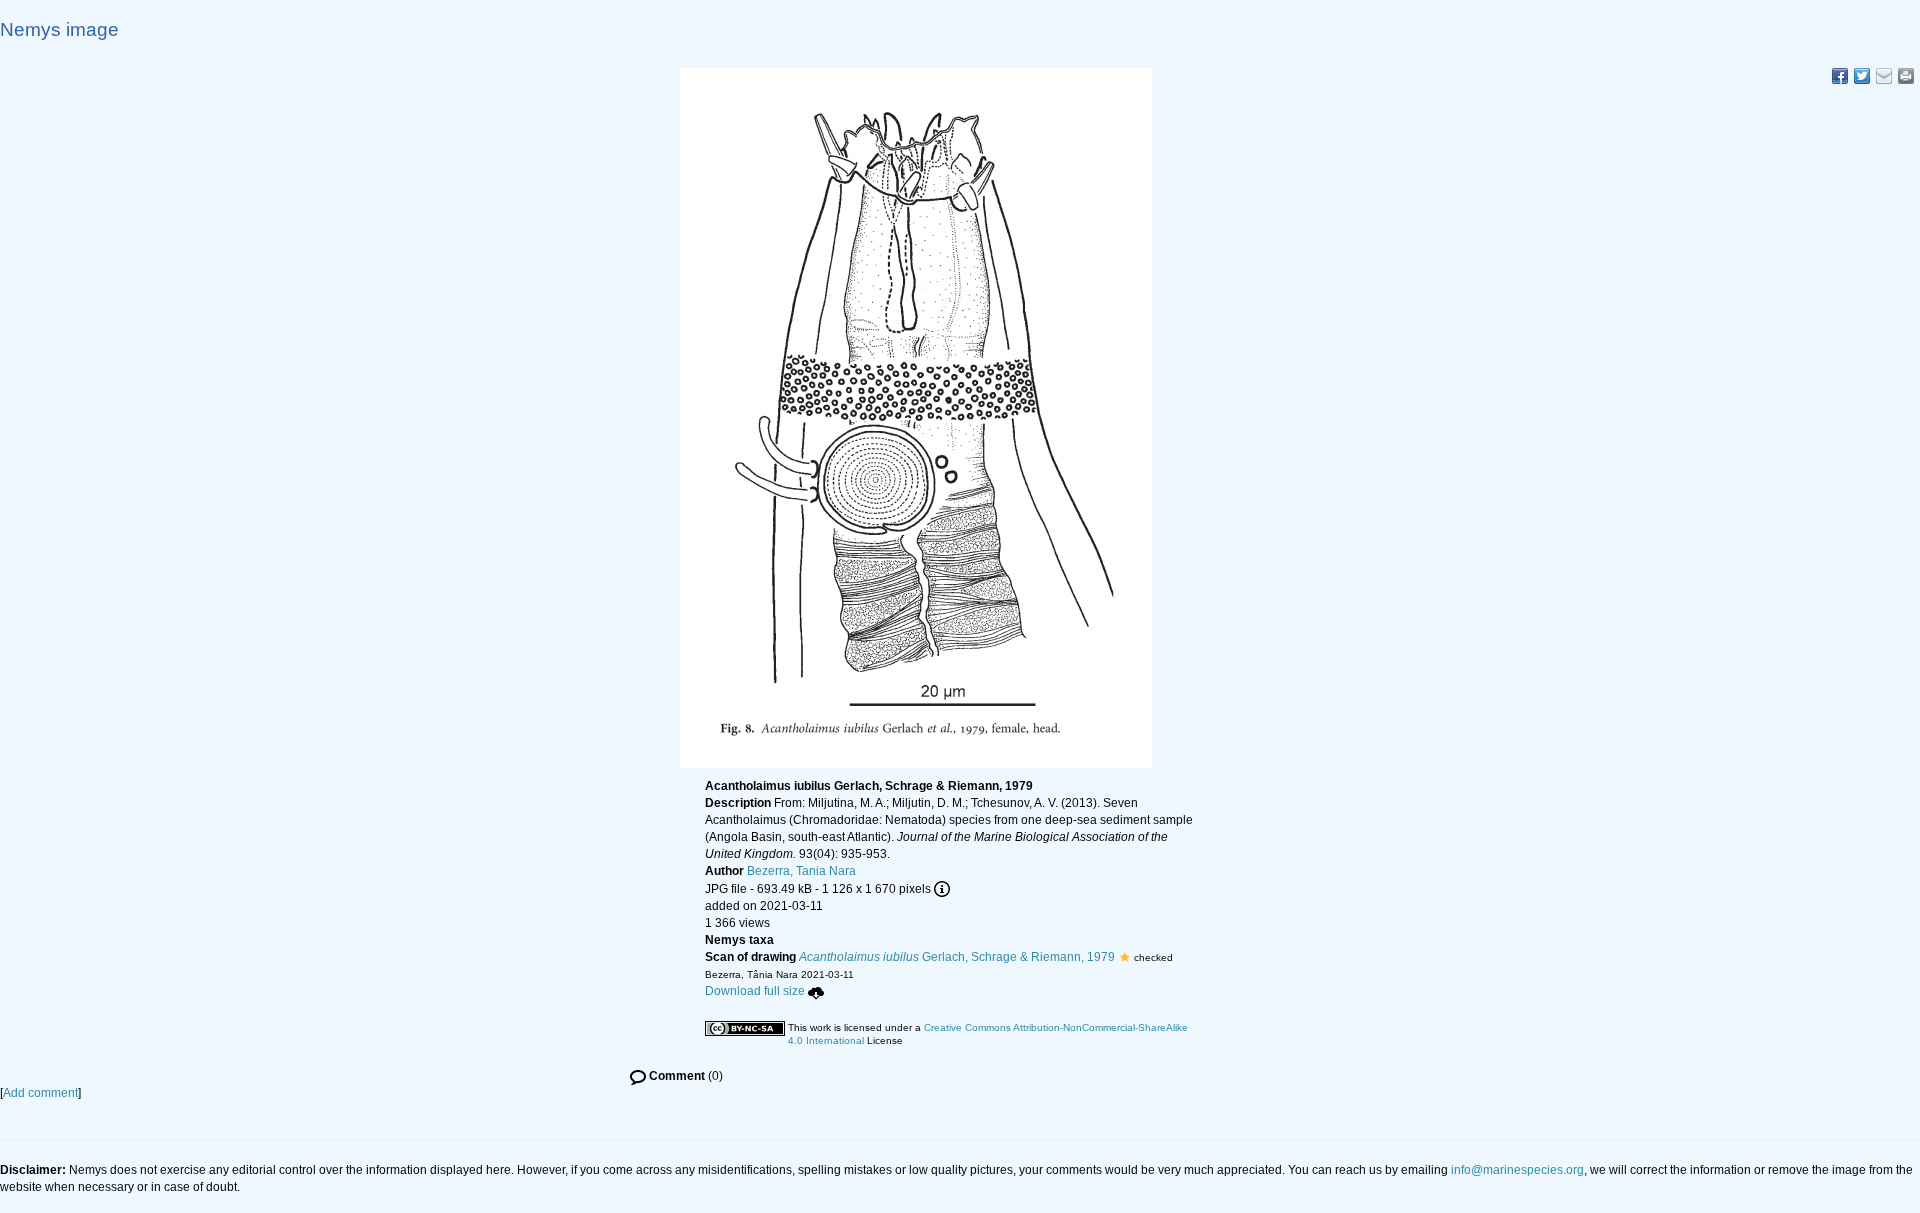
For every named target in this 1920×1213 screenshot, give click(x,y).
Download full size (755, 991)
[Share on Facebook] (1840, 76)
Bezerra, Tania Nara (801, 871)
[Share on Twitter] (1862, 76)
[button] (1124, 957)
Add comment (40, 1093)
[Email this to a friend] (1906, 76)
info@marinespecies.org (1517, 1170)
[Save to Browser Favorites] (1884, 76)
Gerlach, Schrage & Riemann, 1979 (957, 957)
